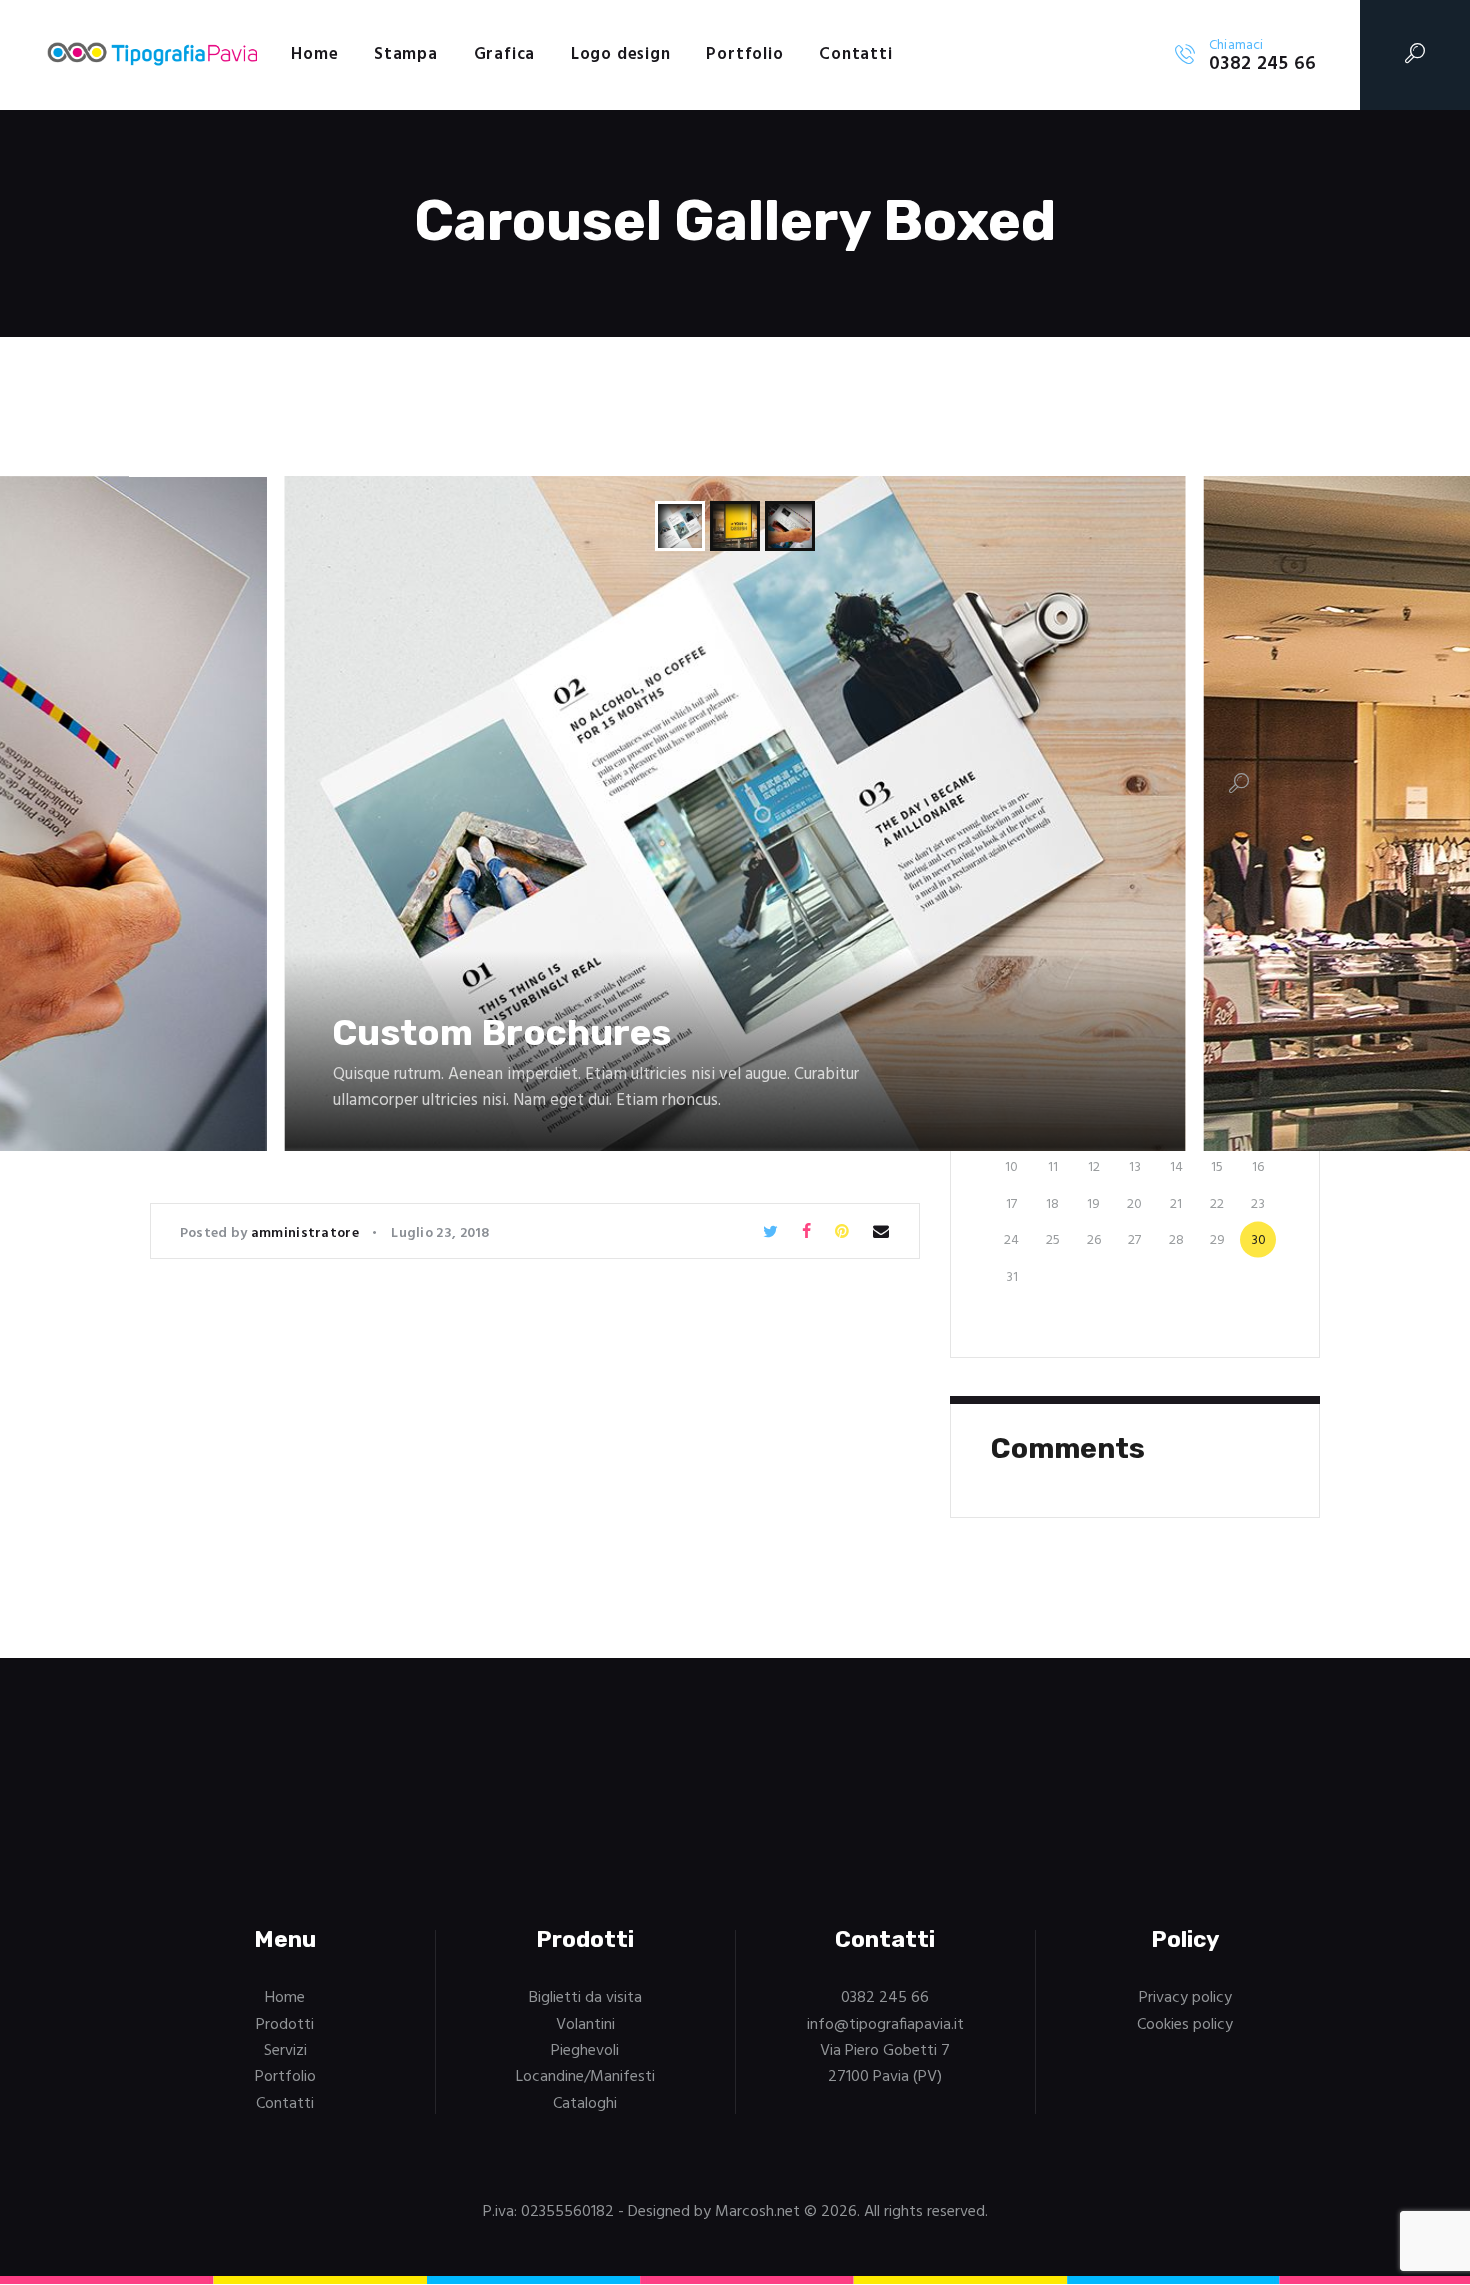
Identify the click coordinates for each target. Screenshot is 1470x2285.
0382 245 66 (885, 1998)
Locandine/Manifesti (585, 2077)
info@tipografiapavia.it (885, 2025)
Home (285, 1998)
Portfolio (285, 2077)
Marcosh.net (757, 2212)
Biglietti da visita (585, 1998)
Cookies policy (1185, 2025)
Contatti (285, 2104)
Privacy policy (1185, 1998)
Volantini (585, 2025)
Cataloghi (585, 2104)
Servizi (285, 2051)
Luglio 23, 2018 (440, 1233)
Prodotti (285, 2025)
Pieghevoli (585, 2051)
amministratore (307, 1233)
